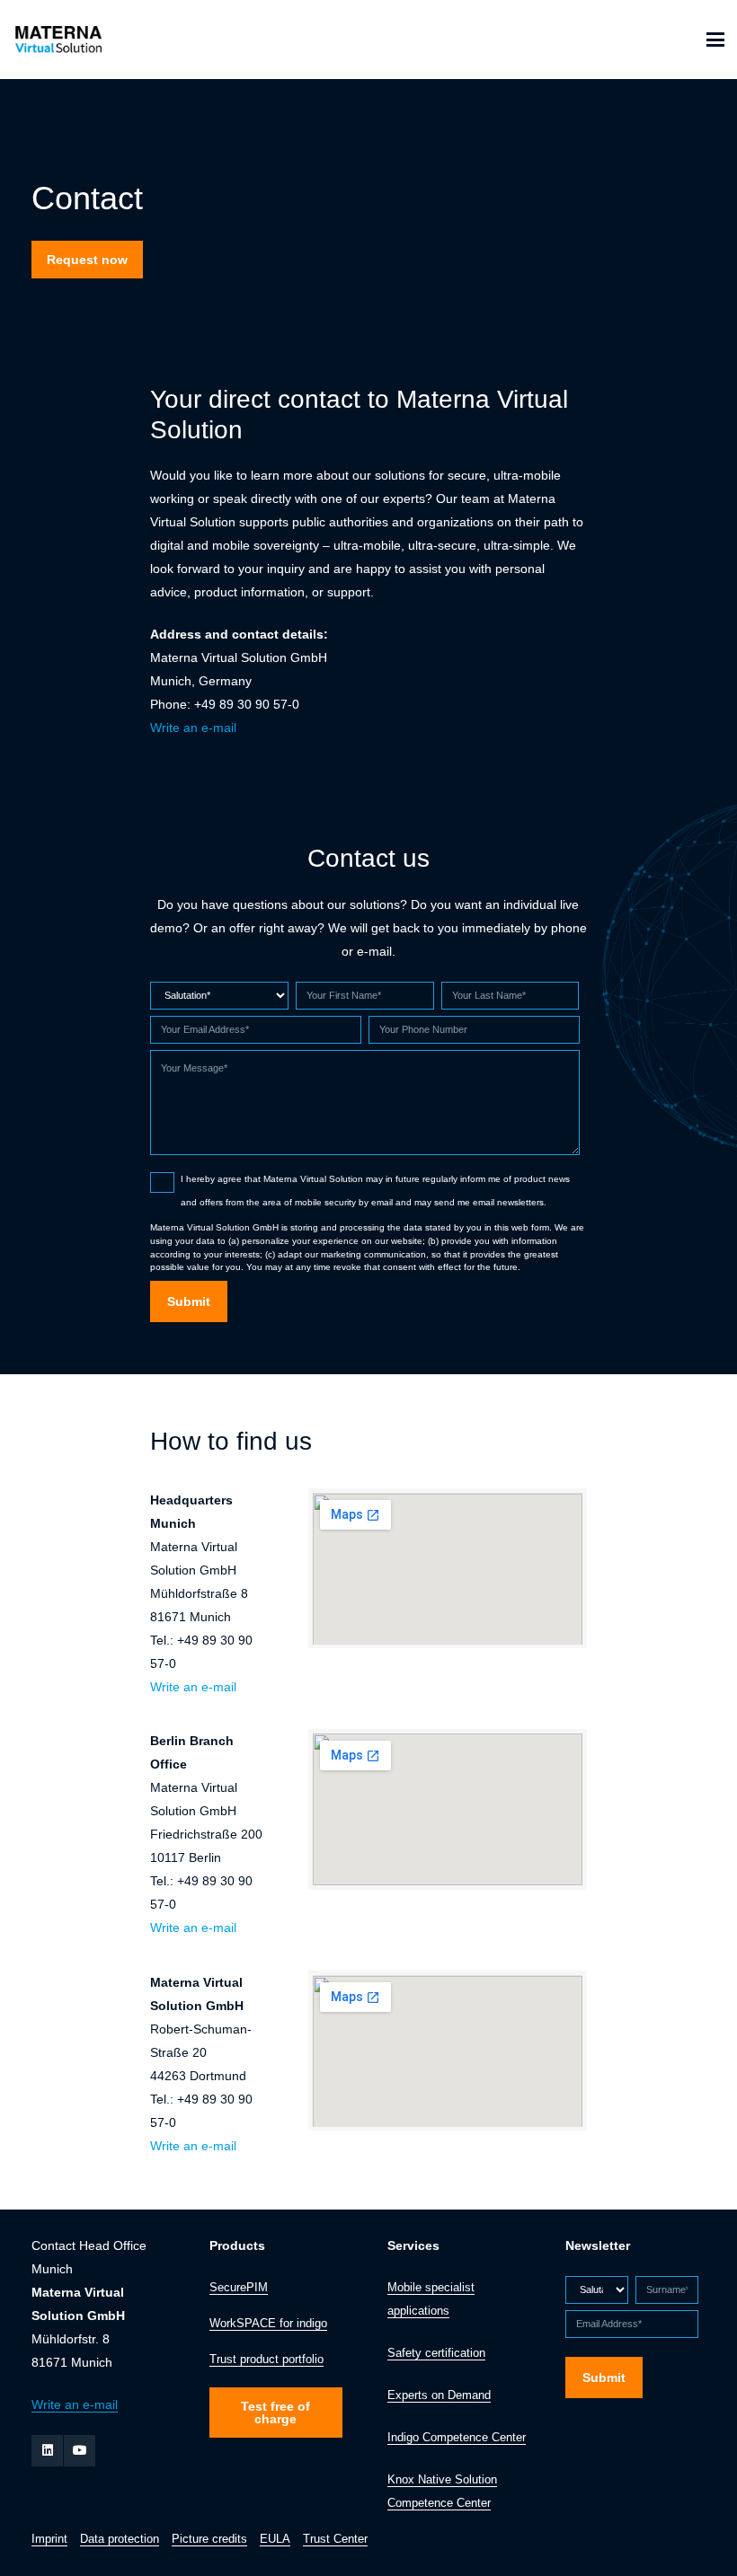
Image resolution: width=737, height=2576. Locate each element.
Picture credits (209, 2539)
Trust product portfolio (266, 2360)
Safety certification (436, 2353)
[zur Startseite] (57, 40)
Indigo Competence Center (457, 2438)
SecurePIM (239, 2288)
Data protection (120, 2539)
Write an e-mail (193, 728)
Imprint (49, 2539)
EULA (275, 2539)
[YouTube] (80, 2451)
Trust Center (335, 2539)
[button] (715, 40)
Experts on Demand (439, 2395)
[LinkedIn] (47, 2451)
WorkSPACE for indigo (268, 2324)
